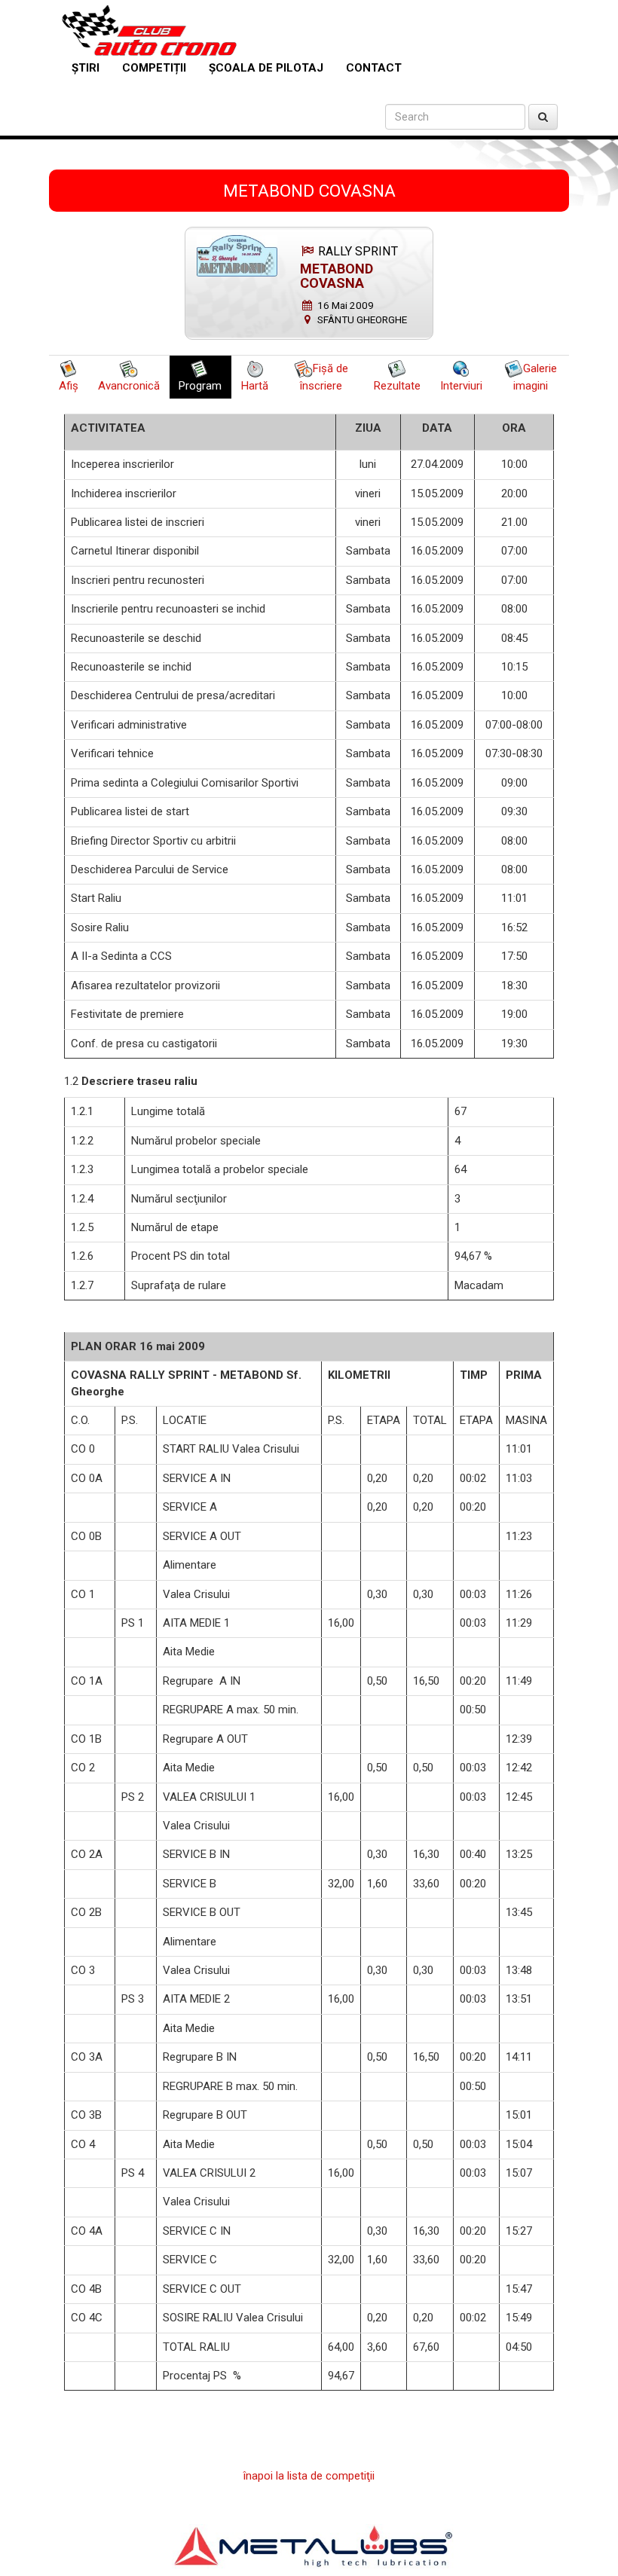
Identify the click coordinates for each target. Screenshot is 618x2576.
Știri (86, 68)
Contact (374, 68)
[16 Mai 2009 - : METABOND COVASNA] (237, 256)
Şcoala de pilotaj (266, 68)
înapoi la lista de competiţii (309, 2476)
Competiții (154, 68)
